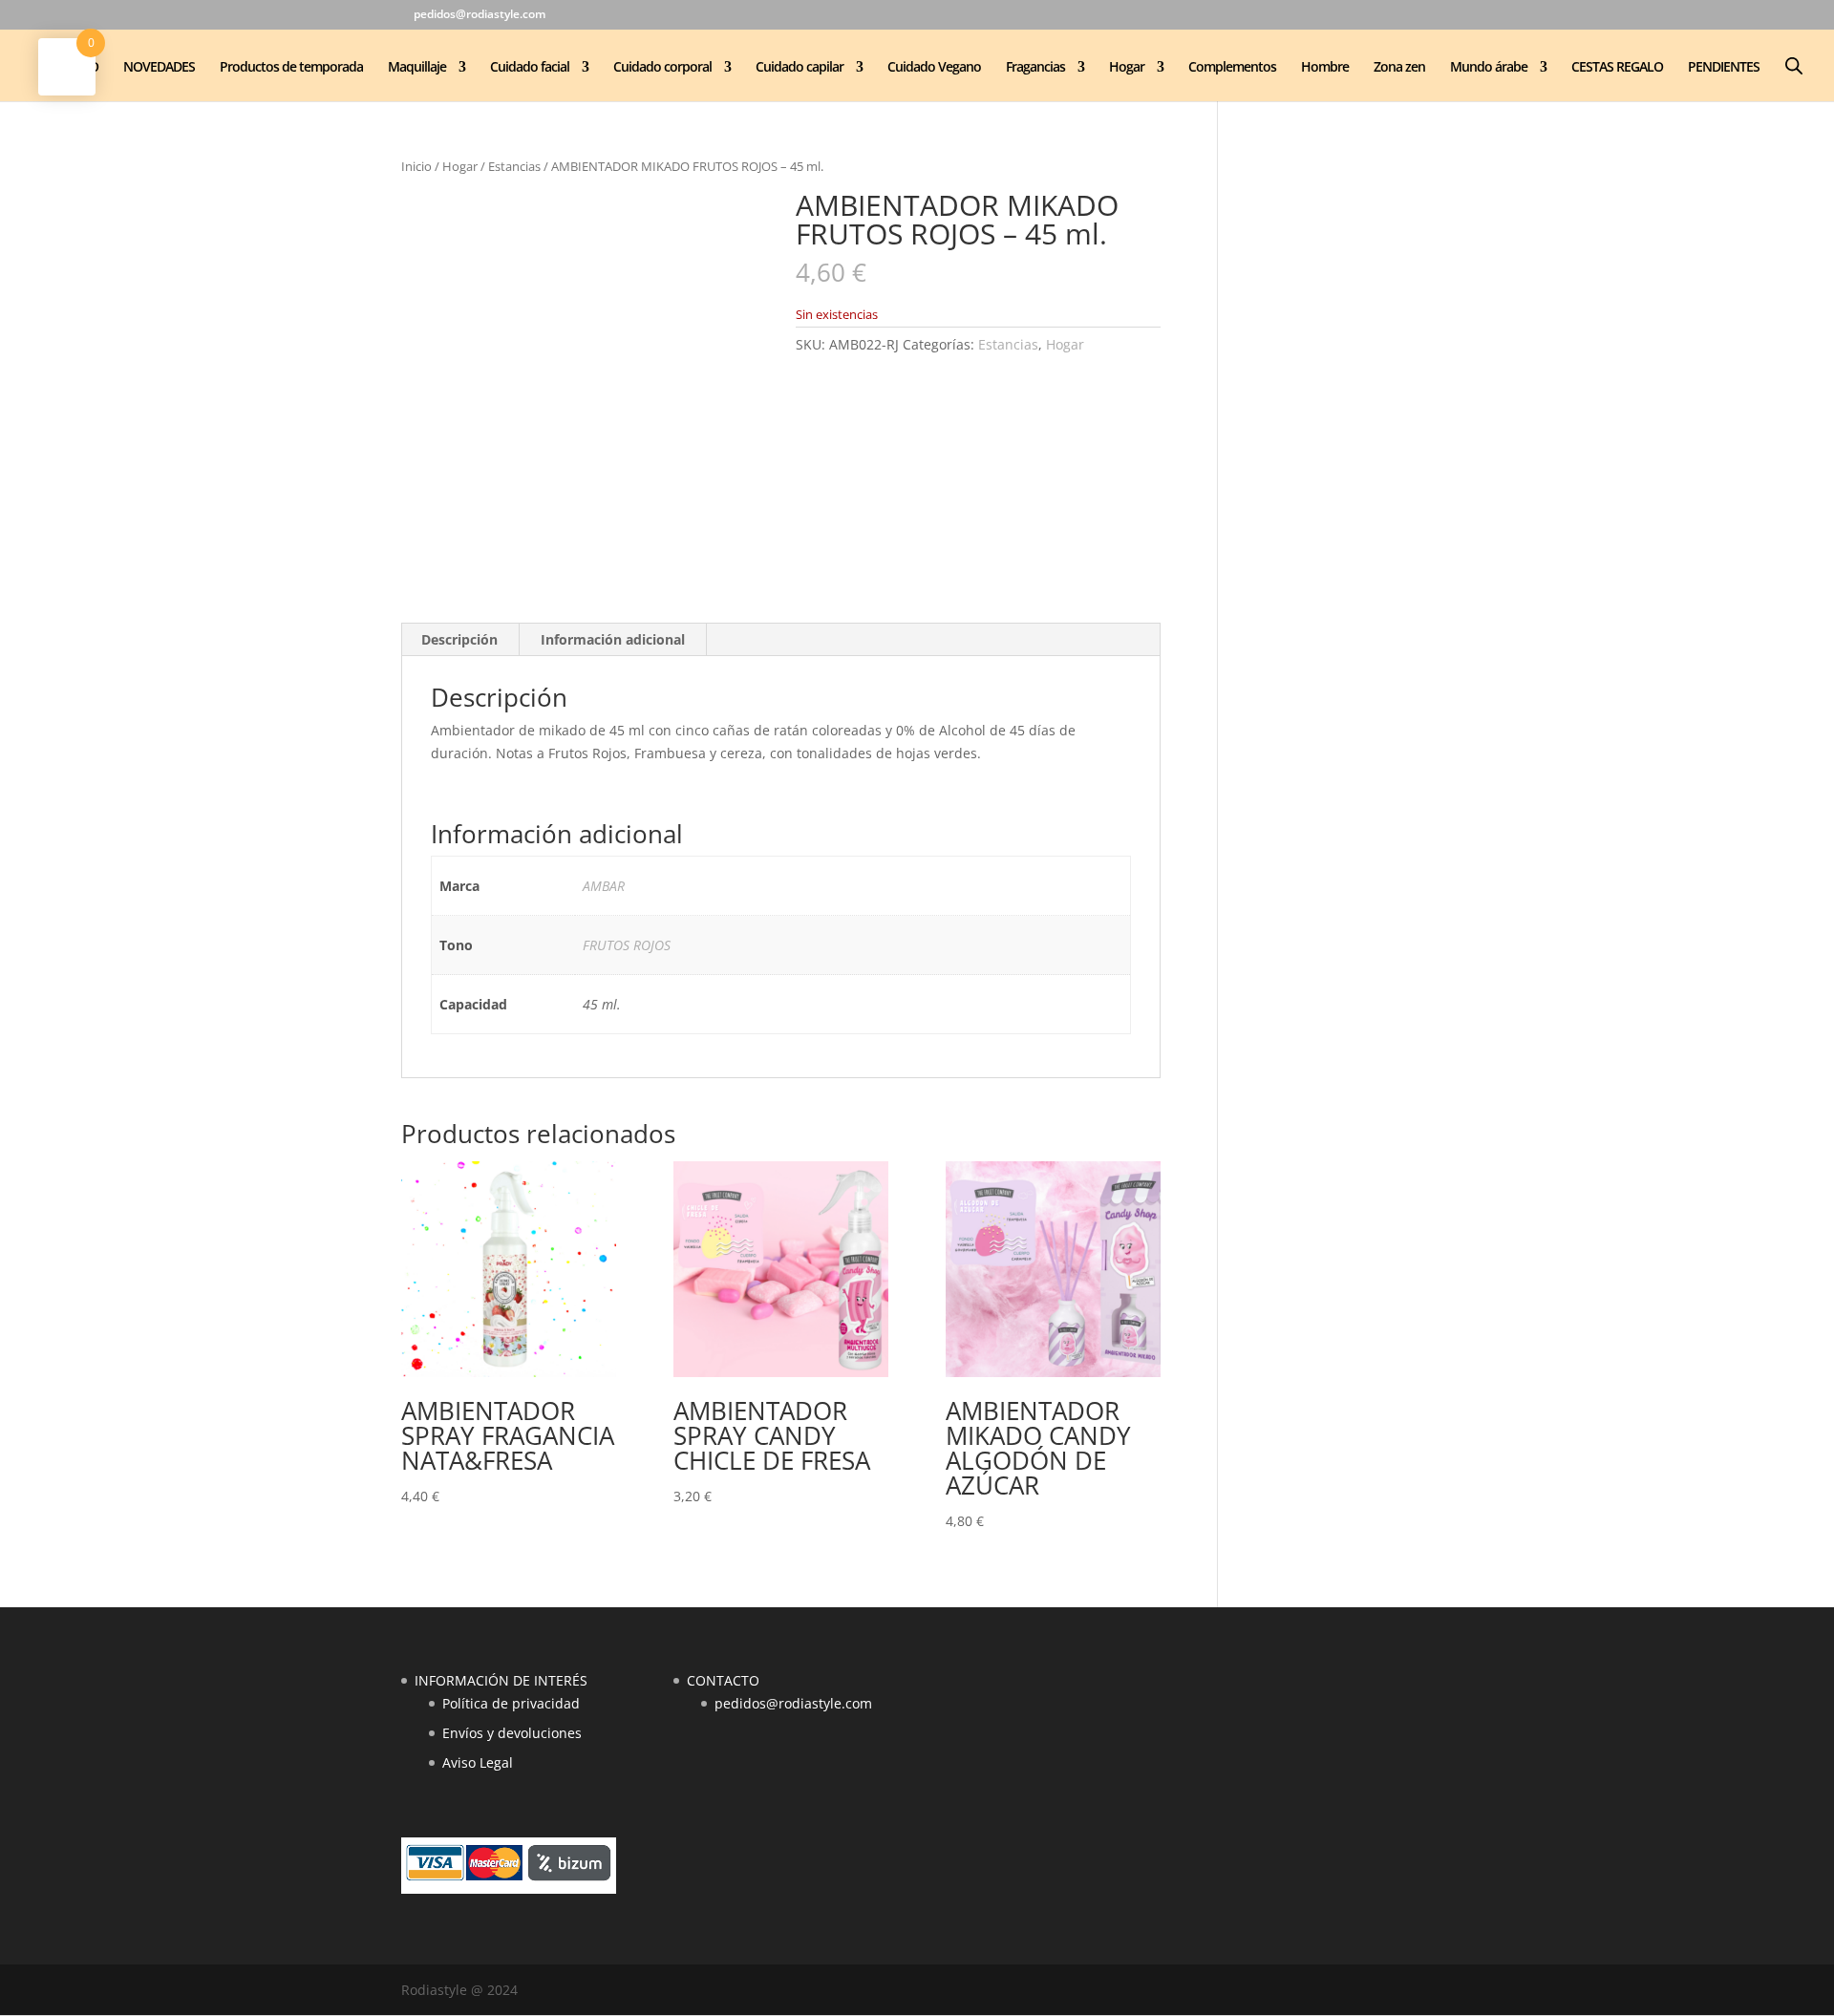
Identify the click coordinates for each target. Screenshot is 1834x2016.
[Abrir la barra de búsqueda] (1794, 65)
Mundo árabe (1489, 68)
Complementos (1232, 68)
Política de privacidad (511, 1703)
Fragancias (1035, 68)
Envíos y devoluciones (512, 1733)
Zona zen (1399, 68)
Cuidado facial (530, 68)
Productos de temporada (291, 68)
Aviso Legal (478, 1762)
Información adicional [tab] (613, 639)
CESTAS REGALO (1617, 68)
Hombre (1325, 68)
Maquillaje (417, 68)
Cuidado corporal (662, 68)
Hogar (1127, 68)
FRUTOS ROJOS (627, 945)
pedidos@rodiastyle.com (793, 1703)
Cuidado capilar (800, 68)
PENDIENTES (1724, 68)
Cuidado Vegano (934, 68)
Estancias (514, 166)
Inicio (416, 166)
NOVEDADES (159, 68)
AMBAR (604, 886)
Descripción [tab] (459, 639)
